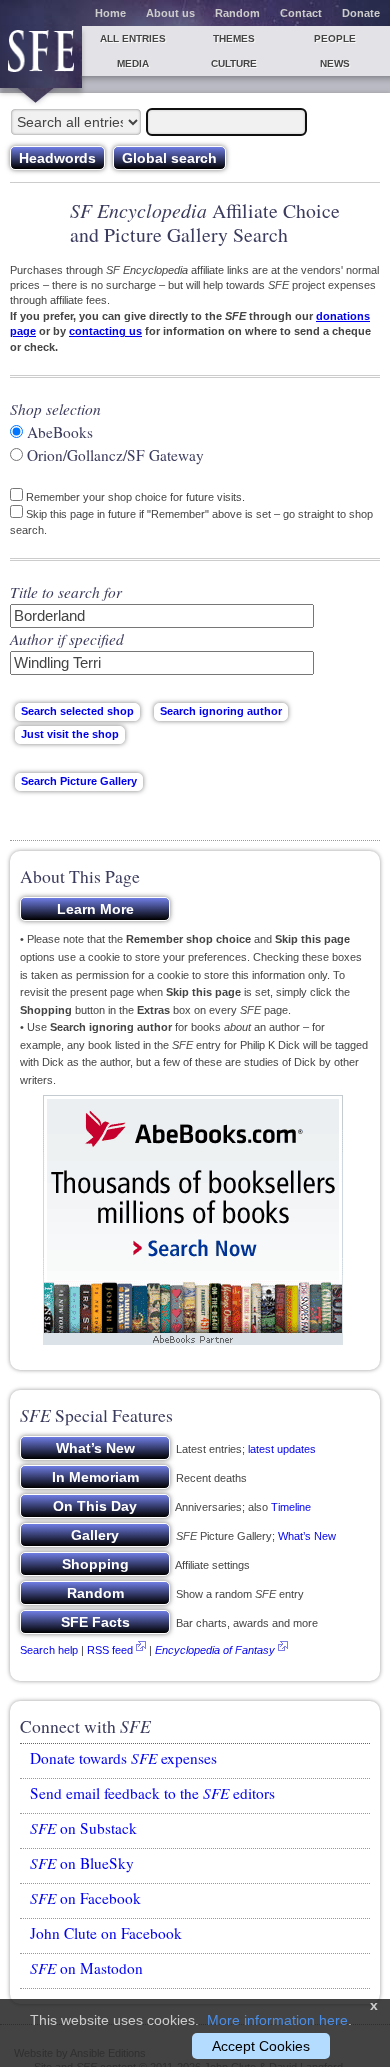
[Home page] (41, 57)
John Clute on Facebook (106, 1933)
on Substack (83, 1828)
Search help (49, 1650)
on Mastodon (86, 1968)
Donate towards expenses (123, 1758)
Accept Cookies (261, 2046)
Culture (234, 63)
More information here (277, 2020)
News (335, 63)
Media (133, 63)
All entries (133, 38)
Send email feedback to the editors (152, 1793)
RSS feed (110, 1650)
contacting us (105, 331)
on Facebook (85, 1898)
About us (170, 13)
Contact (301, 13)
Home (110, 13)
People (335, 38)
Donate (361, 13)
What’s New (307, 1536)
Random (237, 13)
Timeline (291, 1507)
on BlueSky (82, 1863)
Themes (234, 38)
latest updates (282, 1449)
